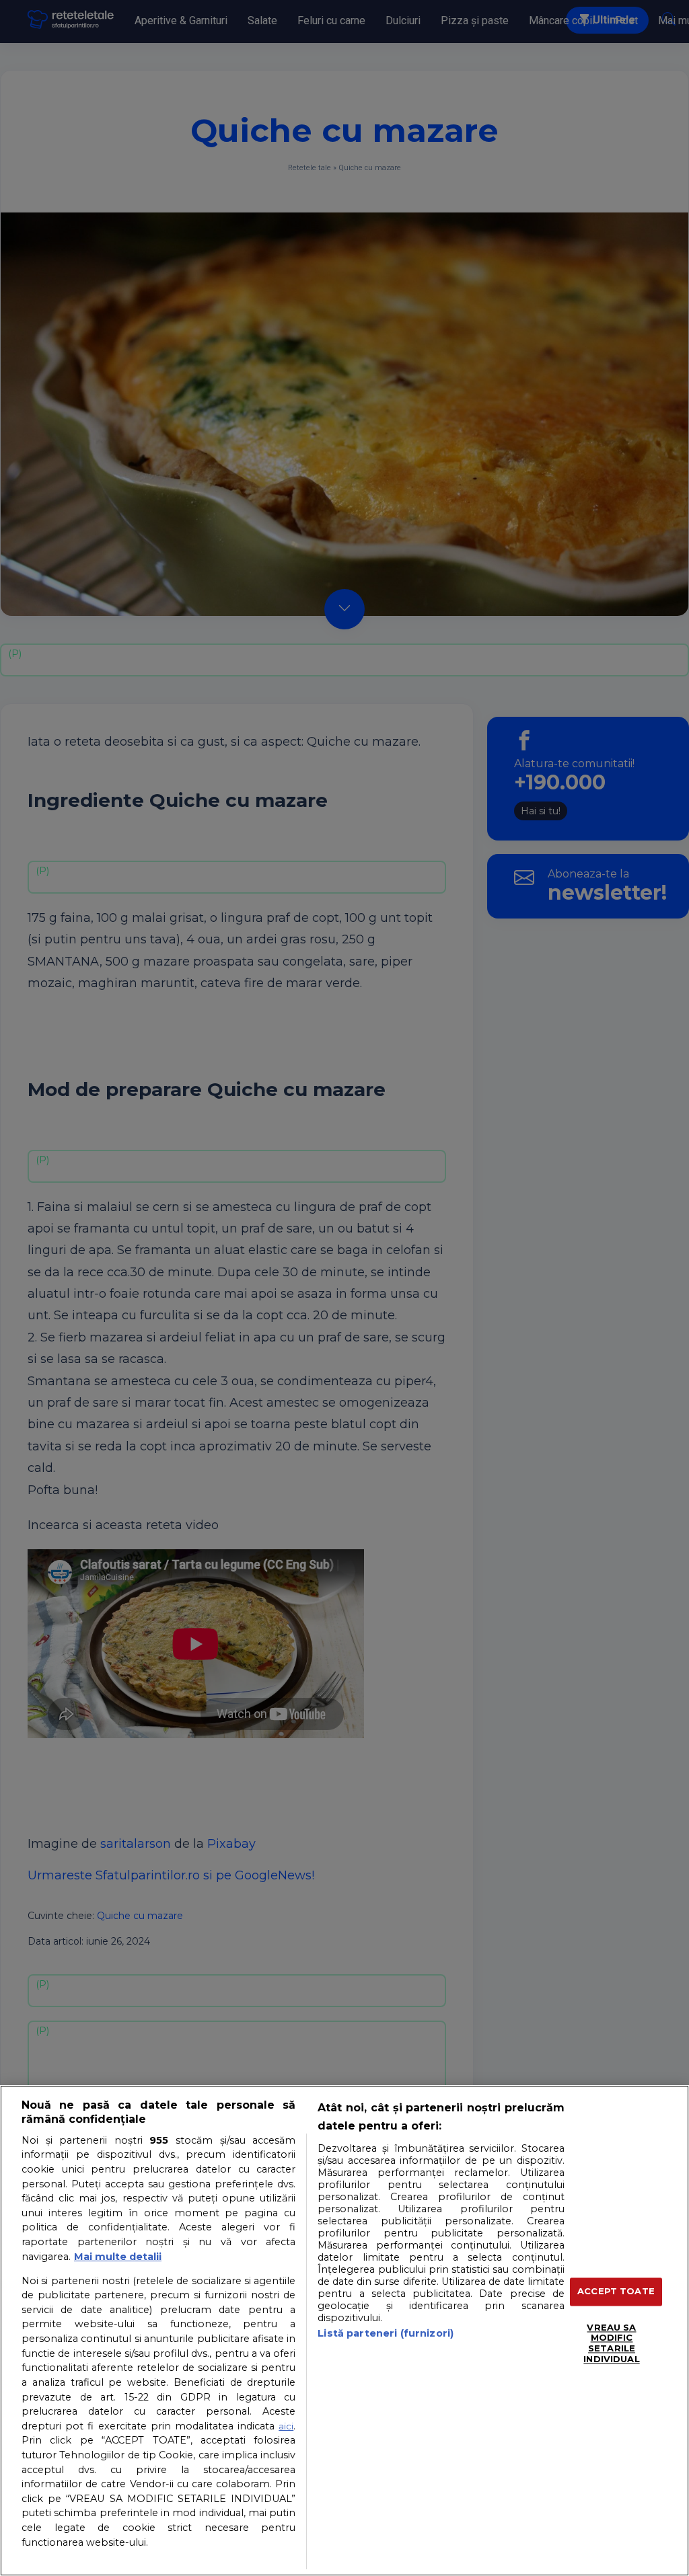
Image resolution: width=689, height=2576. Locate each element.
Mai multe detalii (118, 2257)
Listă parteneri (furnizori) (386, 2333)
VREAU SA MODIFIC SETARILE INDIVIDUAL (611, 2343)
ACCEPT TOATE (616, 2292)
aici (286, 2426)
